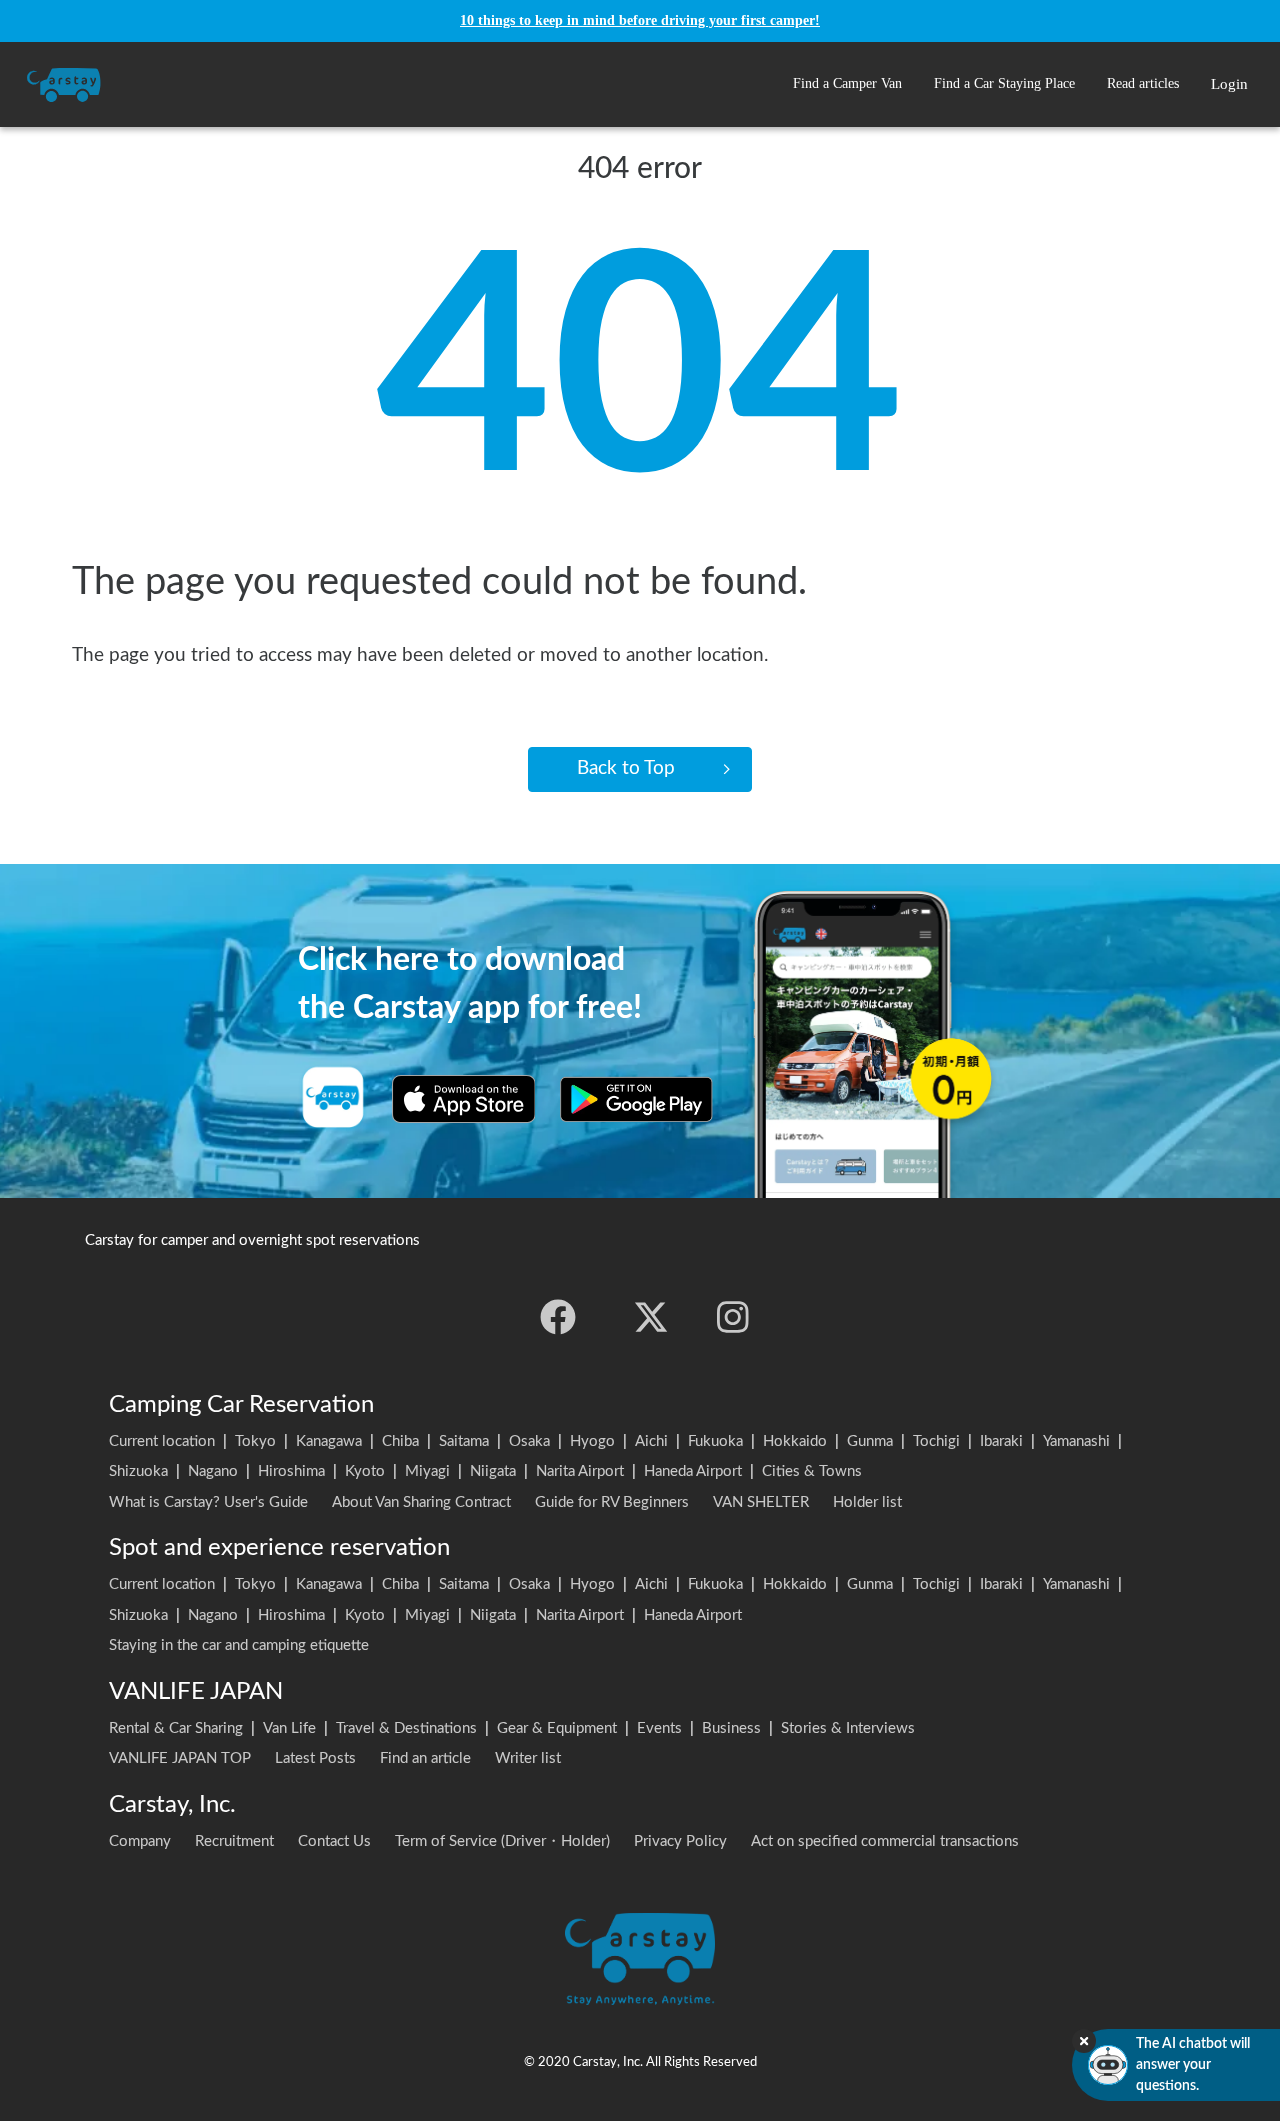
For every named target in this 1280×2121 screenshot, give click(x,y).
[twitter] (651, 1317)
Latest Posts (315, 1758)
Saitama (464, 1441)
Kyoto (365, 1471)
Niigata (493, 1471)
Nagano (213, 1471)
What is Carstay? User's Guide (208, 1502)
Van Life (289, 1728)
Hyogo (592, 1441)
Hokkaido (795, 1441)
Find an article (425, 1758)
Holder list (867, 1502)
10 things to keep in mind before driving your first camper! (640, 20)
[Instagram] (733, 1317)
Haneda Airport (693, 1471)
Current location (162, 1441)
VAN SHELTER (761, 1502)
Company (140, 1841)
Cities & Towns (812, 1471)
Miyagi (427, 1471)
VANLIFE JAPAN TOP (180, 1758)
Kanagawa (329, 1441)
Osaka (529, 1441)
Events (659, 1728)
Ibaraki (1001, 1441)
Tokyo (255, 1441)
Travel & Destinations (406, 1728)
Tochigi (936, 1441)
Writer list (528, 1758)
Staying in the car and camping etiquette (239, 1645)
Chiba (400, 1441)
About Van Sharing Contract (421, 1502)
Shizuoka (138, 1471)
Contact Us (334, 1841)
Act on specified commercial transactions (885, 1841)
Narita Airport (580, 1471)
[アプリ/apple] (464, 1099)
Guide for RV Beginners (612, 1502)
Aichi (651, 1441)
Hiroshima (291, 1471)
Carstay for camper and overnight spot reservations (252, 1240)
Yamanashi (1076, 1441)
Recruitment (234, 1841)
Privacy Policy (680, 1841)
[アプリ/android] (636, 1099)
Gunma (870, 1441)
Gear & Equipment (557, 1728)
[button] (847, 84)
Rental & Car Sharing (176, 1728)
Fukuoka (715, 1441)
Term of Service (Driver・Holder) (502, 1841)
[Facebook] (558, 1317)
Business (731, 1728)
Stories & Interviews (848, 1728)
